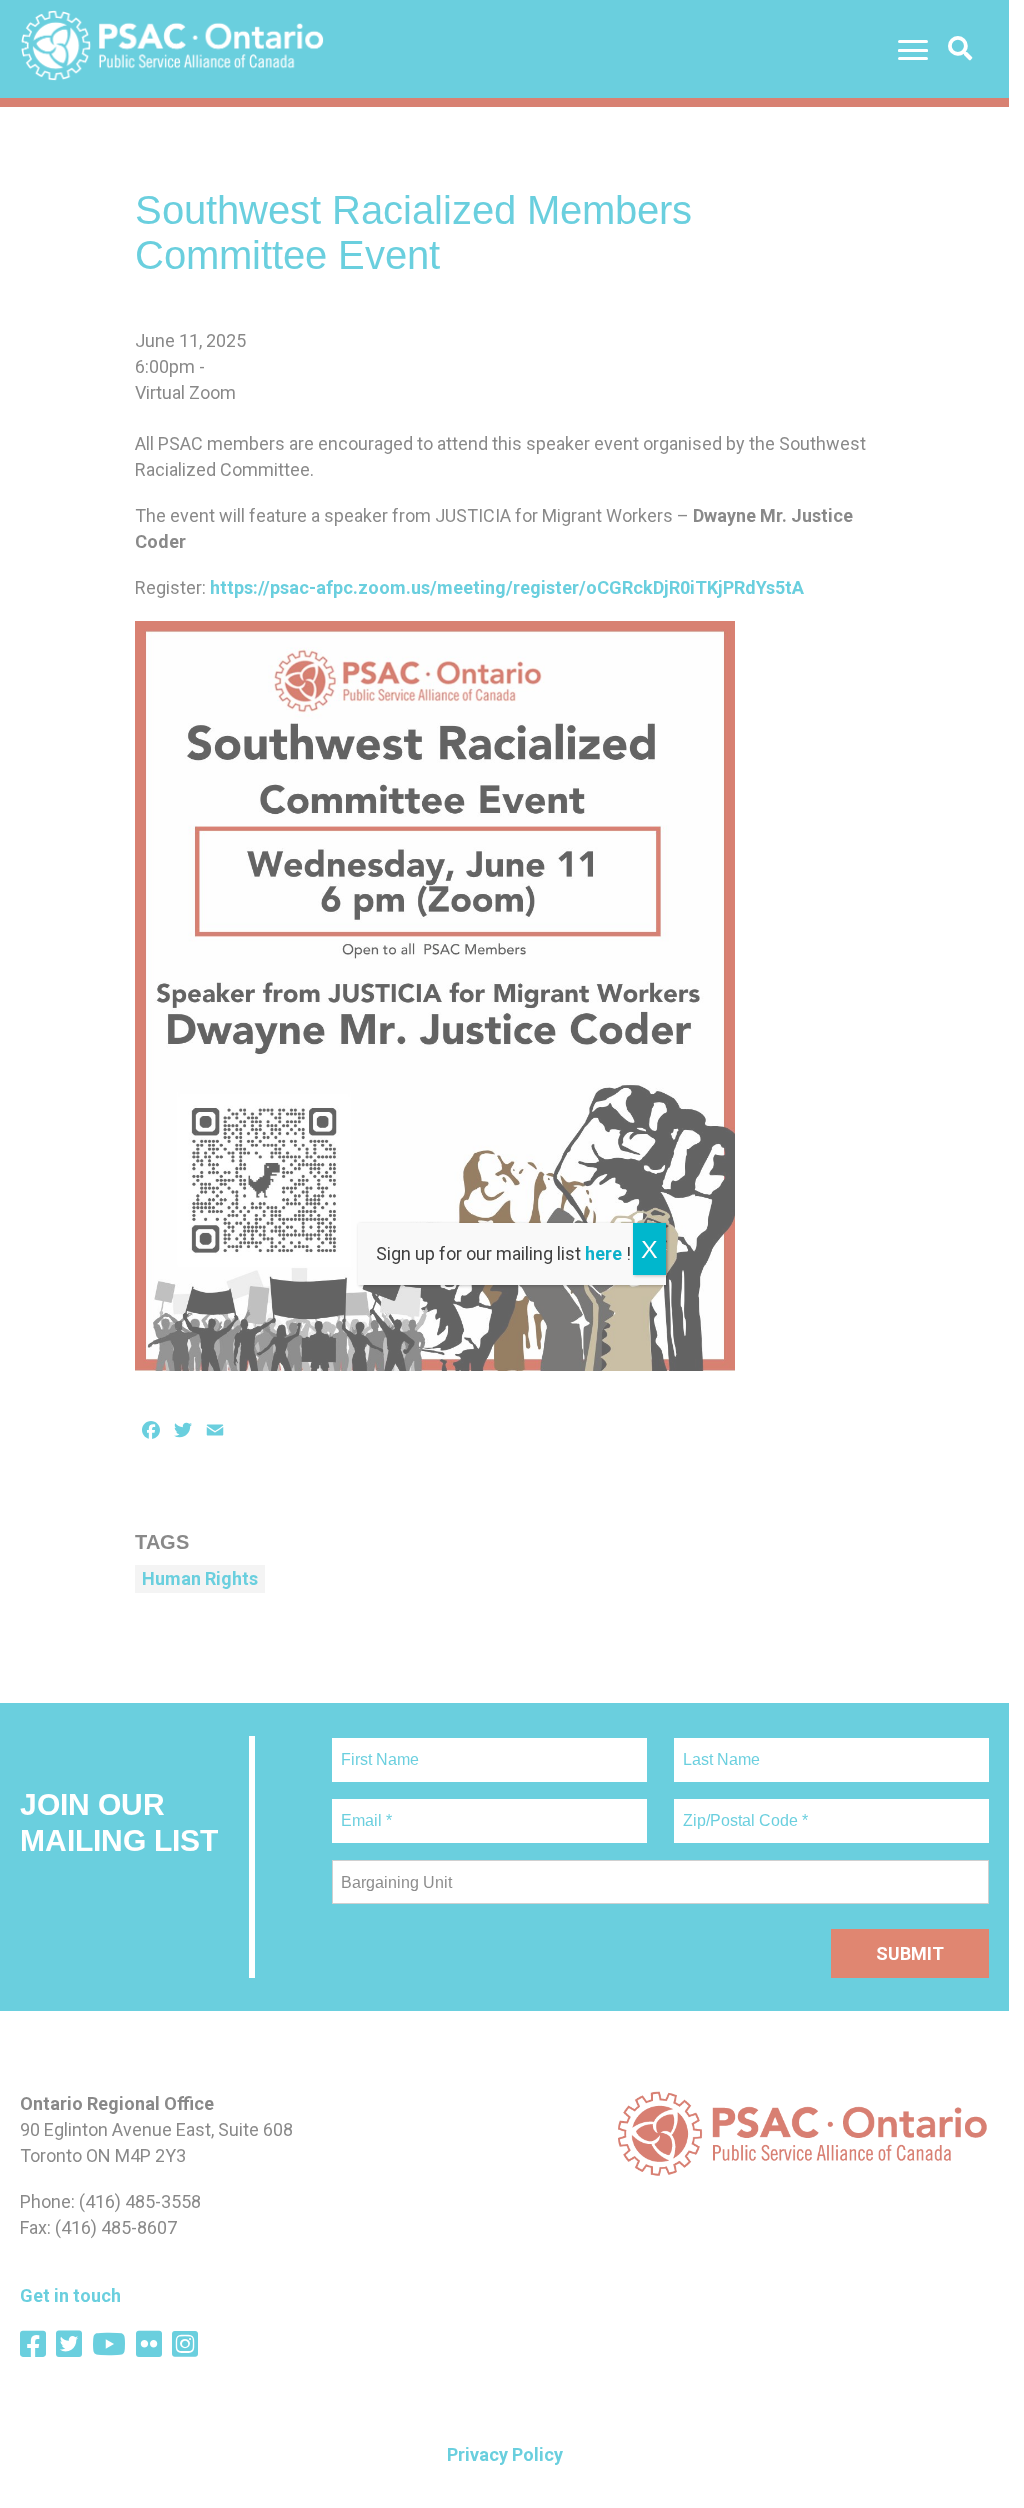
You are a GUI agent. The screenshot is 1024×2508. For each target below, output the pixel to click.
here (603, 1253)
